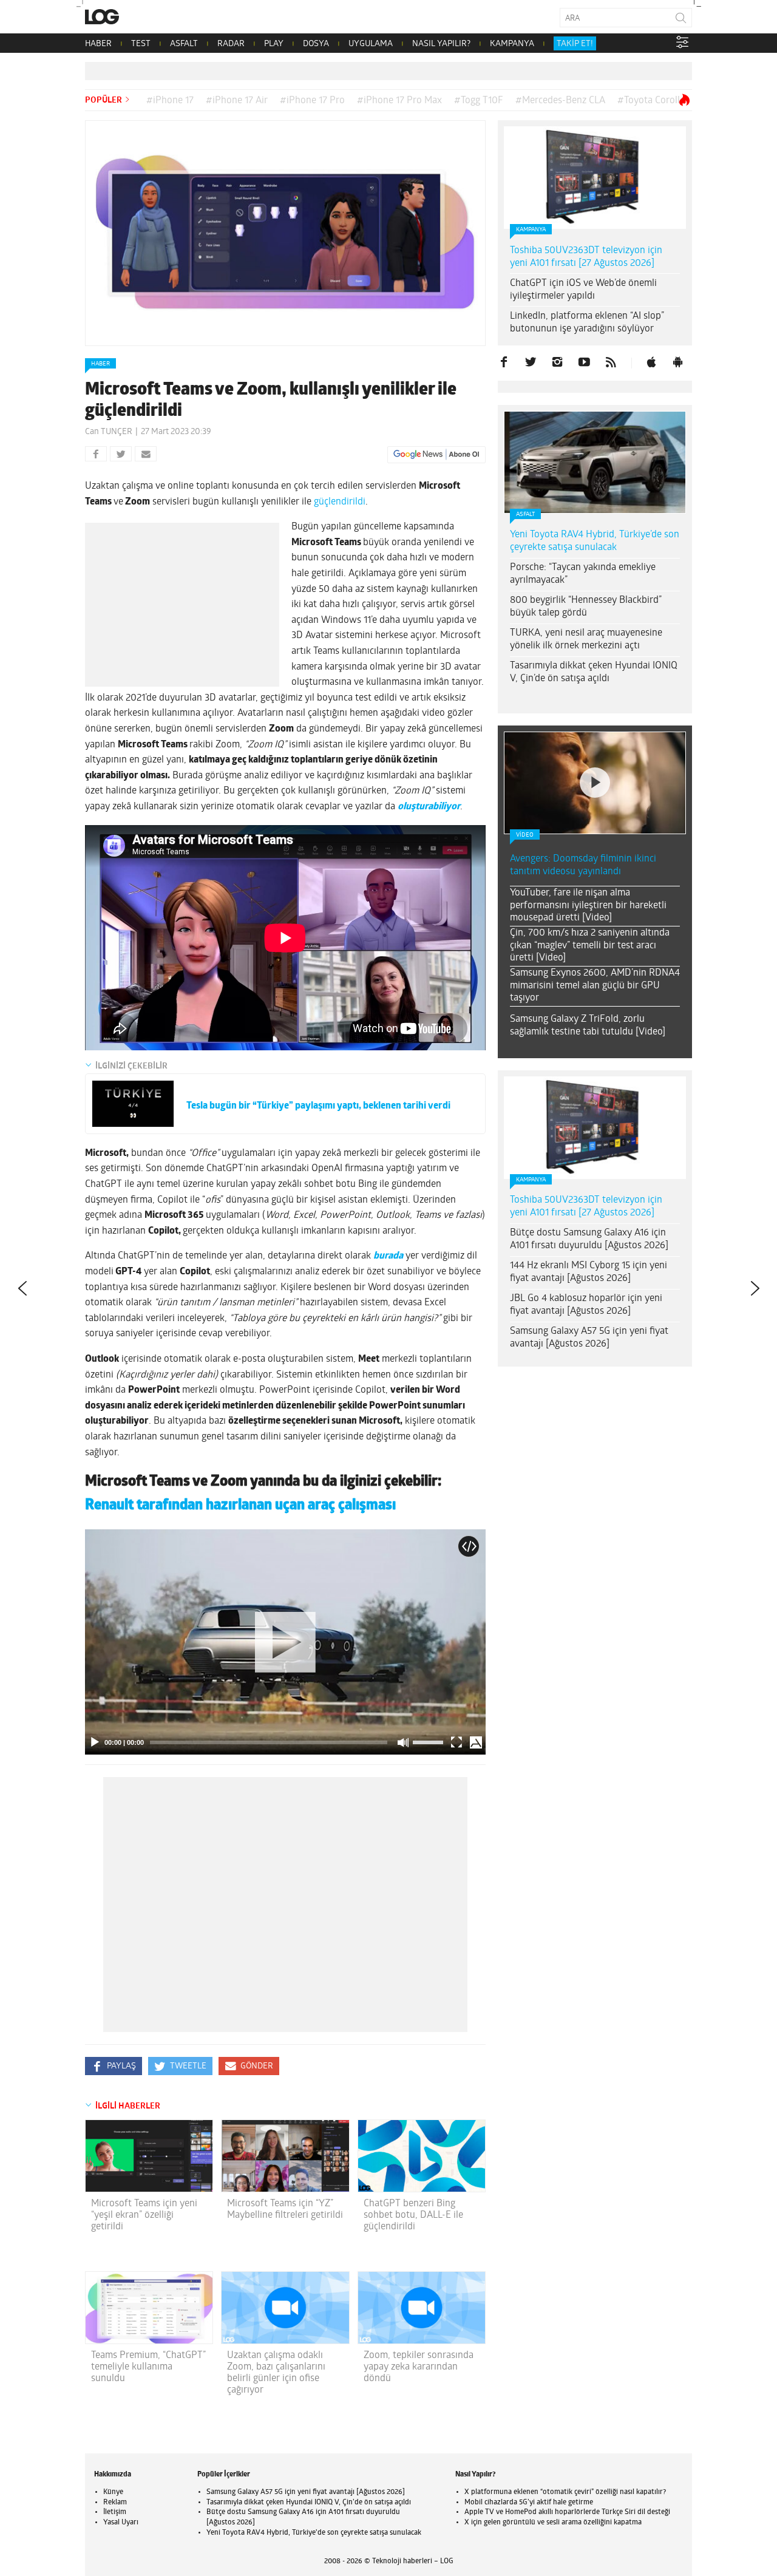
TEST (141, 44)
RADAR (231, 44)
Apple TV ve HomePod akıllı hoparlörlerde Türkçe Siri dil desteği (567, 2512)
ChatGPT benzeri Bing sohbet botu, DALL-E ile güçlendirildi (413, 2215)
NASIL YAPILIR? (441, 44)
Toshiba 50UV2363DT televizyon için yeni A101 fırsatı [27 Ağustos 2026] (586, 257)
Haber (100, 364)
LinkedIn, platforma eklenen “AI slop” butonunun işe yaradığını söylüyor (587, 323)
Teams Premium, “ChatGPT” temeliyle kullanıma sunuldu (148, 2367)
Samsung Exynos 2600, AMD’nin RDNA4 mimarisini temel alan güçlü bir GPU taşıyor (595, 986)
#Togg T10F (479, 101)
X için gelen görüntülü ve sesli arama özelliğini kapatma (553, 2523)
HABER (98, 44)
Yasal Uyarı (121, 2523)
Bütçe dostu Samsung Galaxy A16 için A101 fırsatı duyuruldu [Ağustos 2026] (589, 1239)
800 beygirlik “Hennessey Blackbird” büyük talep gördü (586, 607)
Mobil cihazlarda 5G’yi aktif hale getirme (529, 2503)
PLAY (274, 44)
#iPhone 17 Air (237, 101)
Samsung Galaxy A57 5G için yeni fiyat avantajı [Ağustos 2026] (589, 1338)
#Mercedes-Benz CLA (560, 101)
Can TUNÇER (109, 432)
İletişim (115, 2512)
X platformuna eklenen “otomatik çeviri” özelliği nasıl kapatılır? (565, 2492)
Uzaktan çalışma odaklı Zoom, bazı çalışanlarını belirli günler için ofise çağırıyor (276, 2373)
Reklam (115, 2503)
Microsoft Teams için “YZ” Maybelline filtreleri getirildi (285, 2210)
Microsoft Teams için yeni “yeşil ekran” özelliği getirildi (144, 2215)
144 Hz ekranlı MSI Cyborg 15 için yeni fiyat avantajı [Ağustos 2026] (589, 1272)
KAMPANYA (512, 44)
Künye (113, 2492)
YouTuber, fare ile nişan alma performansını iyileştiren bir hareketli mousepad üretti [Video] (588, 906)
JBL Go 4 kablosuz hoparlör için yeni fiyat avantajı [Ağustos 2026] (586, 1305)
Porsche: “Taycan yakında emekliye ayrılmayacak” (583, 574)
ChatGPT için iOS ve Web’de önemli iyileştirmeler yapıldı (583, 290)
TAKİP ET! (575, 44)
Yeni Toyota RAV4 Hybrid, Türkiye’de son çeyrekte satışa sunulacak (595, 541)
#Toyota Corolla (651, 101)
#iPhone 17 (170, 101)
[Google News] (436, 455)
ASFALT (184, 44)
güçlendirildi (340, 502)
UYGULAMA (371, 44)
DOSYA (316, 44)
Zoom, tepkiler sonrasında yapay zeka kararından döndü (419, 2367)
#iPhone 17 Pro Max (399, 101)
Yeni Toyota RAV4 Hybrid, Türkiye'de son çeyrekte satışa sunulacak (314, 2533)
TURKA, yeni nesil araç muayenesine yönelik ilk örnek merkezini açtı (586, 640)
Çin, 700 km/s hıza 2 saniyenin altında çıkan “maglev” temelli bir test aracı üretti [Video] (590, 946)
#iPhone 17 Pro (312, 101)
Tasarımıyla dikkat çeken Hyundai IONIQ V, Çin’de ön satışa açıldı (594, 672)
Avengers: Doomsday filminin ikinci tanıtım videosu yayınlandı (583, 865)
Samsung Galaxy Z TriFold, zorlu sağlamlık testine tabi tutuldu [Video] (588, 1026)
